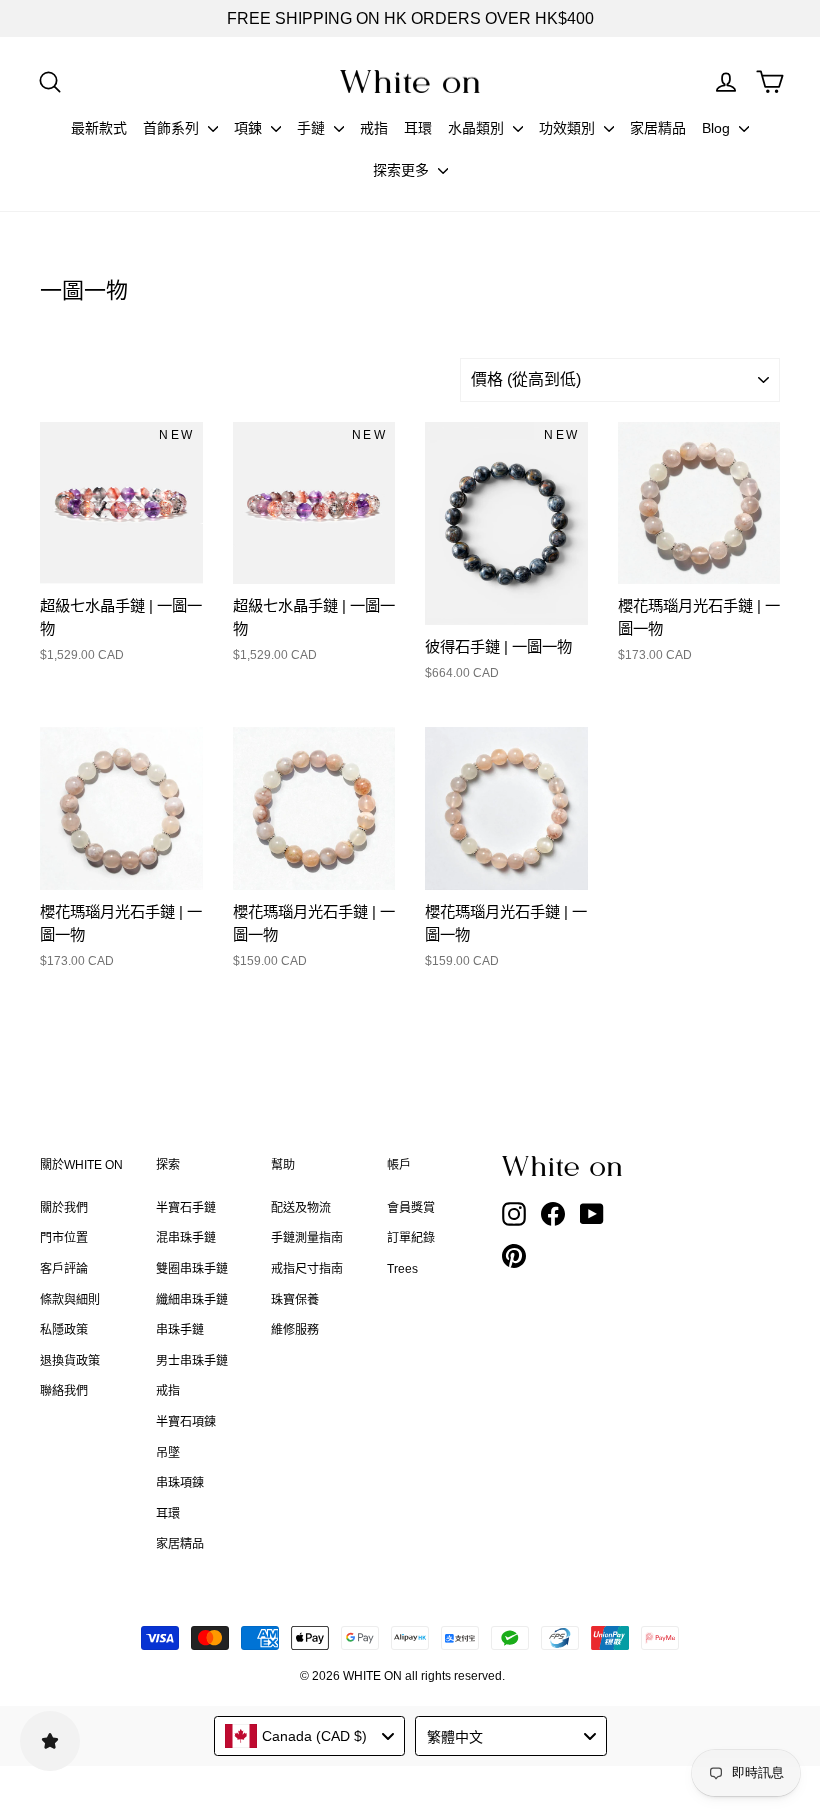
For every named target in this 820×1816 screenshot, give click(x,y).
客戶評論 (64, 1269)
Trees (402, 1269)
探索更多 (403, 170)
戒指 (374, 128)
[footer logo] (564, 1166)
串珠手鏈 (180, 1330)
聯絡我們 (64, 1391)
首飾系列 (173, 128)
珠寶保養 (295, 1300)
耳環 (418, 128)
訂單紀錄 (411, 1238)
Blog (718, 128)
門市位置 (64, 1238)
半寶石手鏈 (186, 1208)
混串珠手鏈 (186, 1238)
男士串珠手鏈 (192, 1361)
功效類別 (569, 128)
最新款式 (99, 128)
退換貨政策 (70, 1361)
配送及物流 (301, 1208)
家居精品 (658, 128)
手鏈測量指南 (307, 1238)
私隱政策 (64, 1330)
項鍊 (250, 128)
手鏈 (313, 128)
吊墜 (168, 1453)
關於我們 (64, 1208)
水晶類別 (478, 128)
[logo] (410, 81)
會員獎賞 (411, 1208)
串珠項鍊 (180, 1483)
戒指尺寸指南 (307, 1269)
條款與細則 (70, 1300)
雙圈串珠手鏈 (192, 1269)
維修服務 (295, 1330)
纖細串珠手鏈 (192, 1300)
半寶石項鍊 (186, 1422)
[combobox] (310, 1736)
